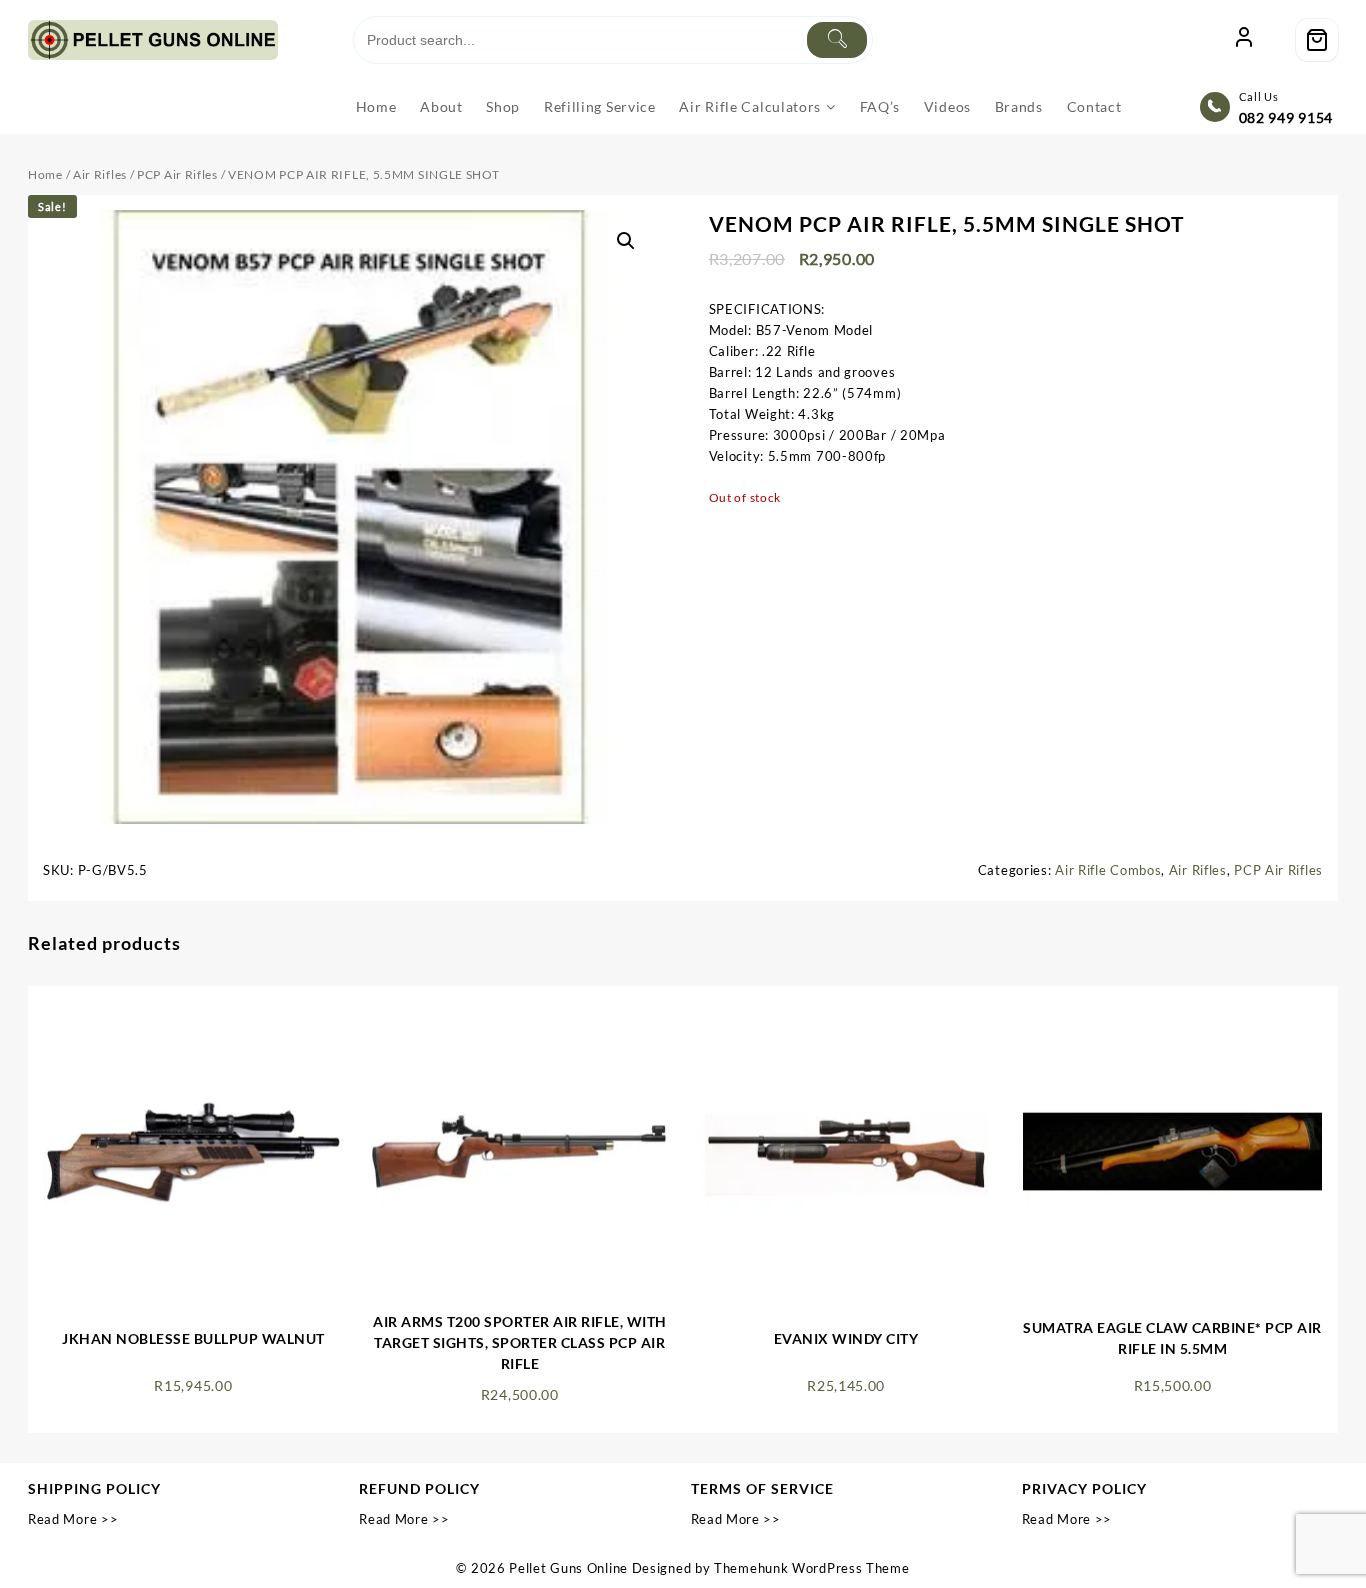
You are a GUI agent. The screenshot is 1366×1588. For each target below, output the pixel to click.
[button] (626, 241)
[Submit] (837, 40)
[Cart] (1317, 40)
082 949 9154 (1286, 117)
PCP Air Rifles (177, 174)
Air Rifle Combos (1108, 870)
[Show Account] (1244, 40)
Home (45, 174)
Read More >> (73, 1519)
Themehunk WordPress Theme (812, 1568)
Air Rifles (100, 174)
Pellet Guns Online (568, 1568)
